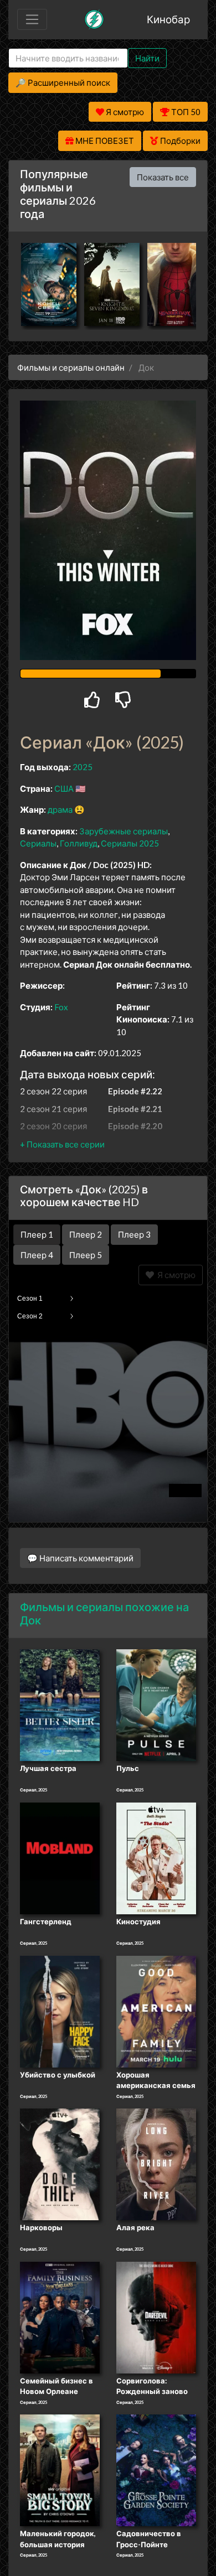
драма (60, 809)
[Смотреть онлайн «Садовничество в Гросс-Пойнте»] (156, 2469)
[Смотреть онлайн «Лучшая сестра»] (60, 1705)
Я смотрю (175, 1275)
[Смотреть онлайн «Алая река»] (156, 2163)
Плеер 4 (37, 1255)
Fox (61, 1007)
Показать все (163, 177)
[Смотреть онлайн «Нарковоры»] (60, 2163)
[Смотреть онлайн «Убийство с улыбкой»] (60, 2011)
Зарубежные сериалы (124, 831)
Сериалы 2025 (130, 843)
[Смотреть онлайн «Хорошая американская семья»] (156, 2011)
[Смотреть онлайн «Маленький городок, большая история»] (60, 2469)
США (64, 788)
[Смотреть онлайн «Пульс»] (156, 1705)
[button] (62, 1144)
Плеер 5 (86, 1255)
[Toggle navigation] (32, 19)
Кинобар (168, 19)
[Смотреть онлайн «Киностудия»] (156, 1857)
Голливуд (79, 843)
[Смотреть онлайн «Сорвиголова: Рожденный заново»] (156, 2317)
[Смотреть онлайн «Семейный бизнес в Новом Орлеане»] (60, 2317)
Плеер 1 (37, 1234)
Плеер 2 (86, 1234)
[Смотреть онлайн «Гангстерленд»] (60, 1857)
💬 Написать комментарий (80, 1558)
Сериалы (38, 843)
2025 (83, 767)
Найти (147, 58)
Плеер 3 (134, 1234)
